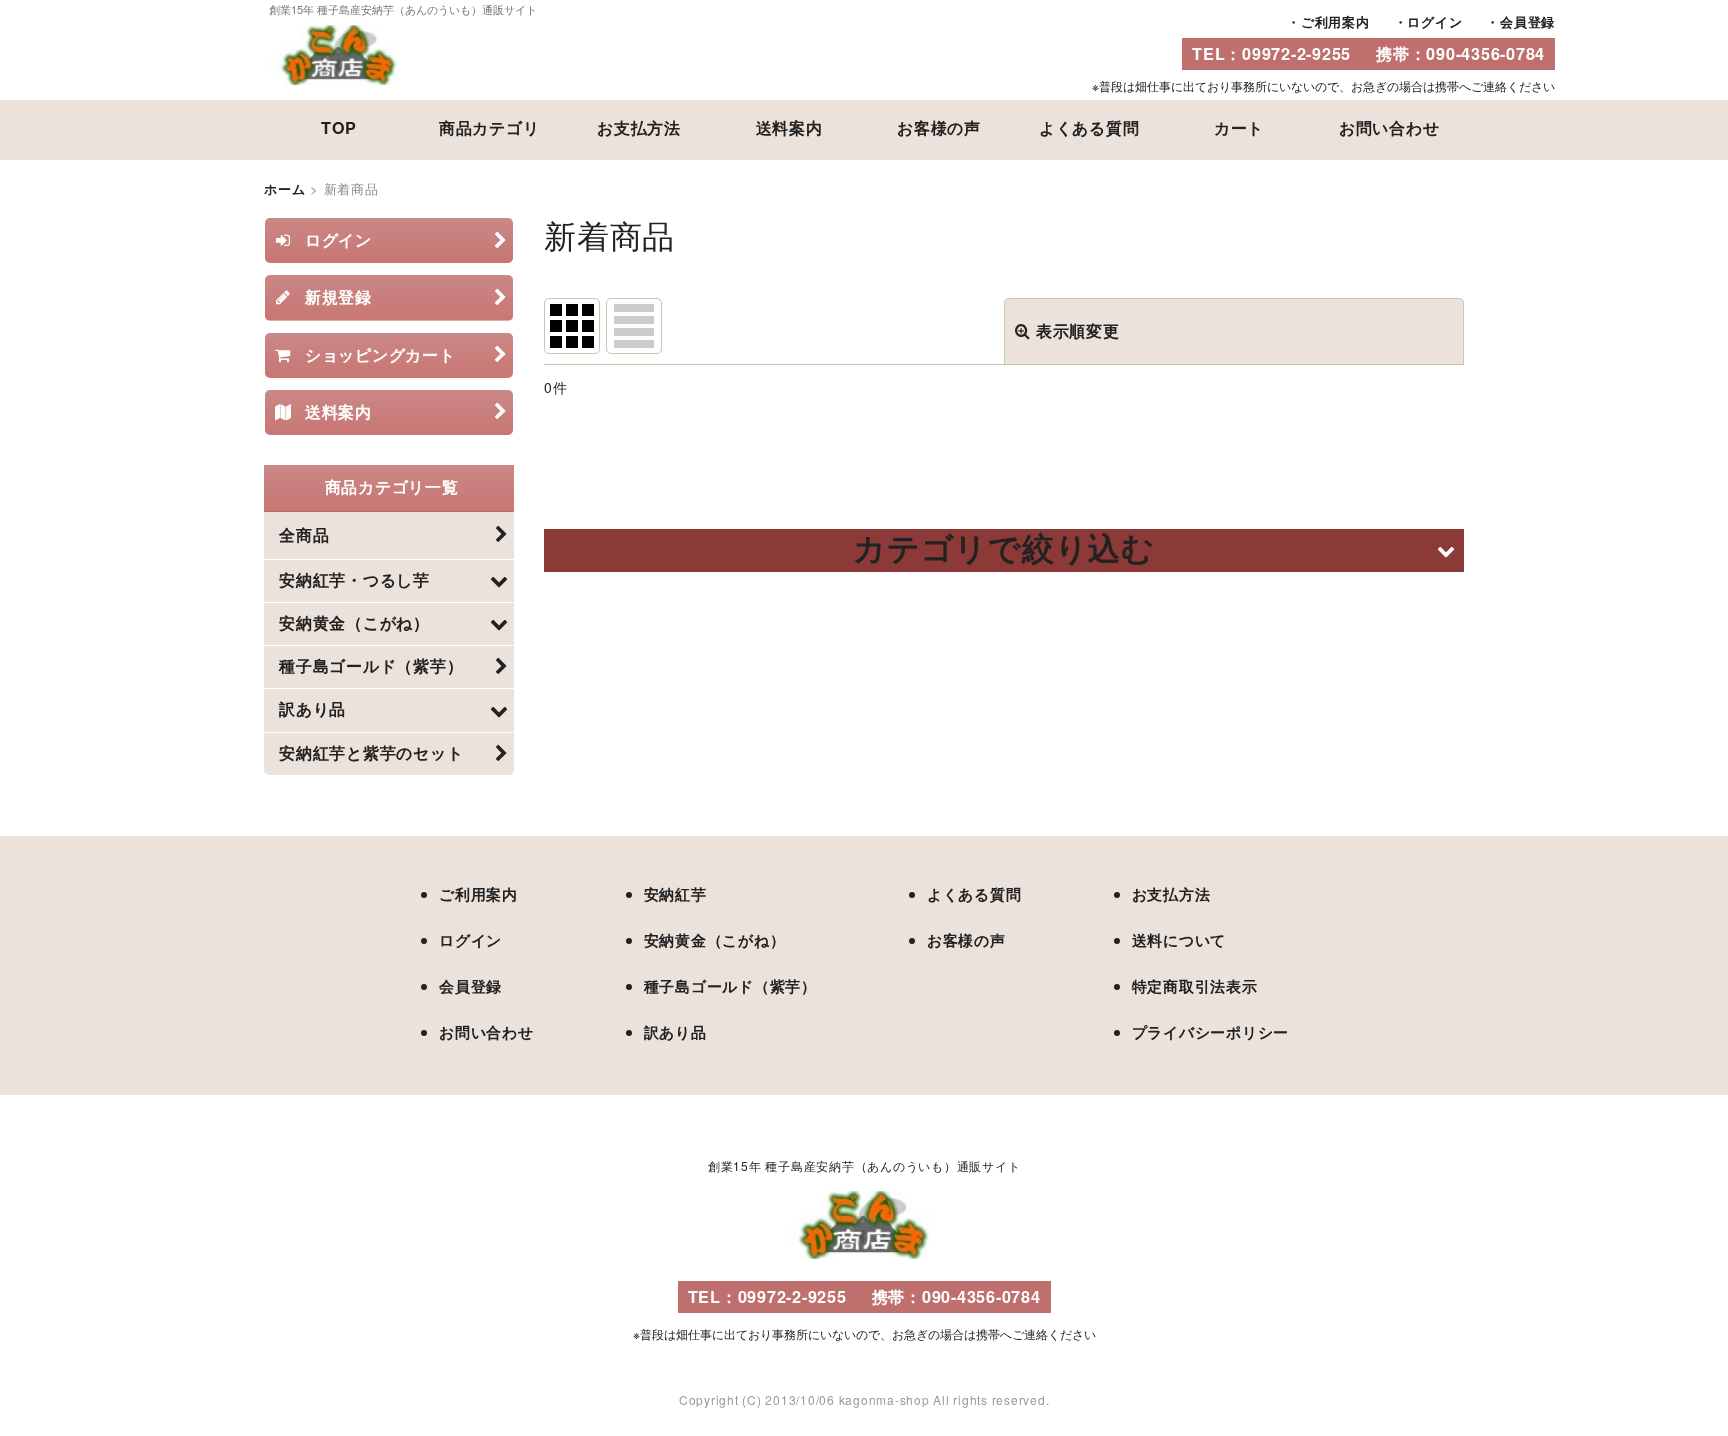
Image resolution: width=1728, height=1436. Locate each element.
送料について (1179, 940)
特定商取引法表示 (1195, 986)
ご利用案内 (1335, 21)
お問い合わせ (1389, 127)
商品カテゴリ (489, 127)
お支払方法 (639, 127)
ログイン (1434, 21)
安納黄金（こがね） (715, 940)
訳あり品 (675, 1032)
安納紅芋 (675, 894)
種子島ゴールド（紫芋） (730, 986)
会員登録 (1527, 21)
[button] (1004, 550)
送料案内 (789, 127)
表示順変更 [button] (1078, 330)
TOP (339, 127)
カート (1239, 127)
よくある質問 (1089, 127)
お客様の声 (939, 127)
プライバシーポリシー (1211, 1032)
